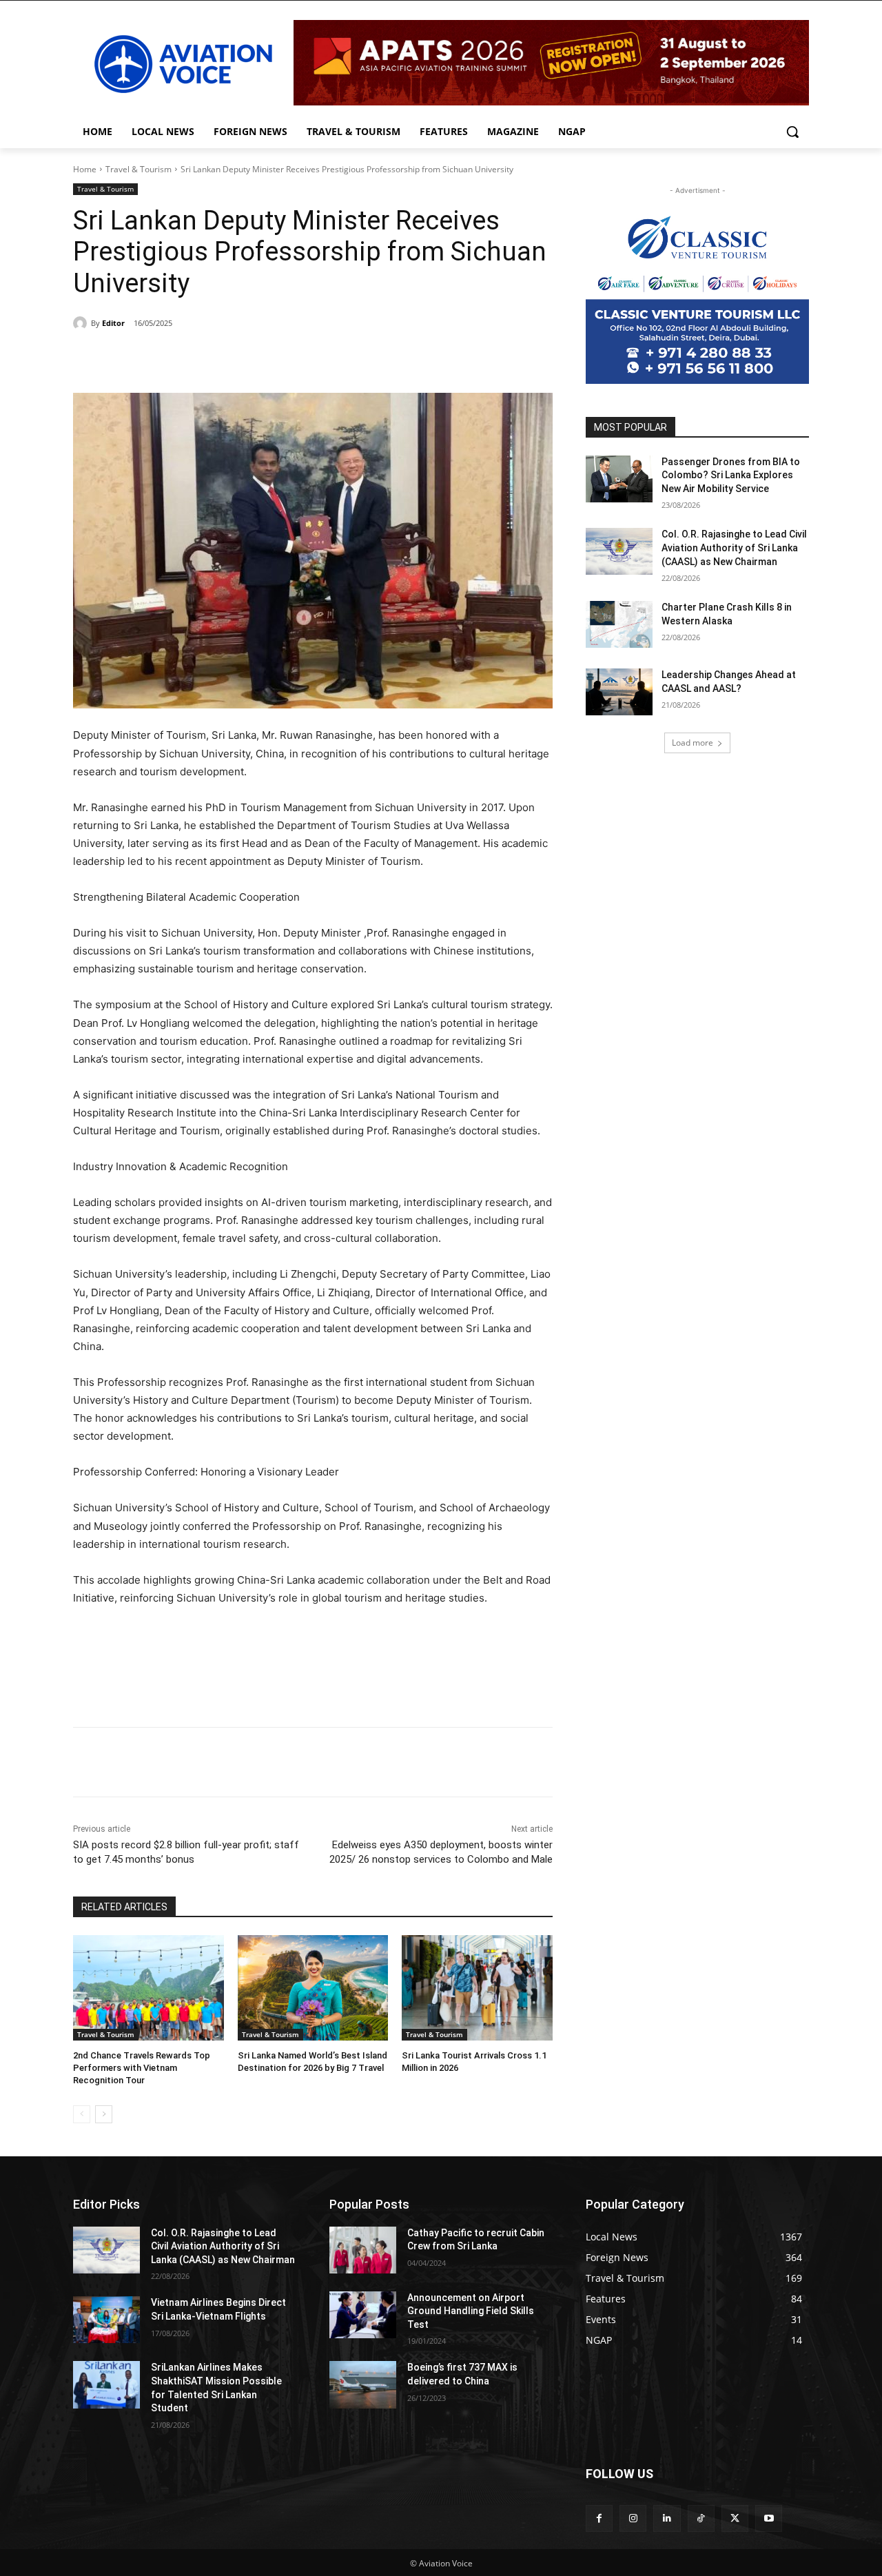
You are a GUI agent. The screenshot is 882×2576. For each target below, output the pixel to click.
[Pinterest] (232, 358)
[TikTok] (701, 2518)
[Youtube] (769, 2518)
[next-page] (104, 2114)
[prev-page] (82, 2114)
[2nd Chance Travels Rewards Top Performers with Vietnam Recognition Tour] (148, 1988)
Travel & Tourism (139, 169)
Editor (113, 323)
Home (85, 169)
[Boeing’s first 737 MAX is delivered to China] (363, 2384)
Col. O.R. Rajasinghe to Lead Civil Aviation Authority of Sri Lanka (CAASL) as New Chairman (734, 548)
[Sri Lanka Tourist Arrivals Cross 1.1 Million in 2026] (477, 1988)
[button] (792, 132)
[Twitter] (200, 358)
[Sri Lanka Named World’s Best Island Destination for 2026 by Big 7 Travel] (313, 1988)
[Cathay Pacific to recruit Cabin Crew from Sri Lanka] (363, 2250)
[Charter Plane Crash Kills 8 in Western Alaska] (619, 624)
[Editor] (82, 323)
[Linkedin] (667, 2518)
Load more (693, 743)
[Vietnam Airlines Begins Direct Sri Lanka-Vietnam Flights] (106, 2320)
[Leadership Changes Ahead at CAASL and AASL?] (619, 692)
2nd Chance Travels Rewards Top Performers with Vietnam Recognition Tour (142, 2068)
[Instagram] (633, 2518)
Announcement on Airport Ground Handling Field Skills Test (471, 2311)
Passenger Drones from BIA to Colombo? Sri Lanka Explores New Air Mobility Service (731, 475)
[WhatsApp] (263, 358)
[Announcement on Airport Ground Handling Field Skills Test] (363, 2315)
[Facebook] (168, 358)
